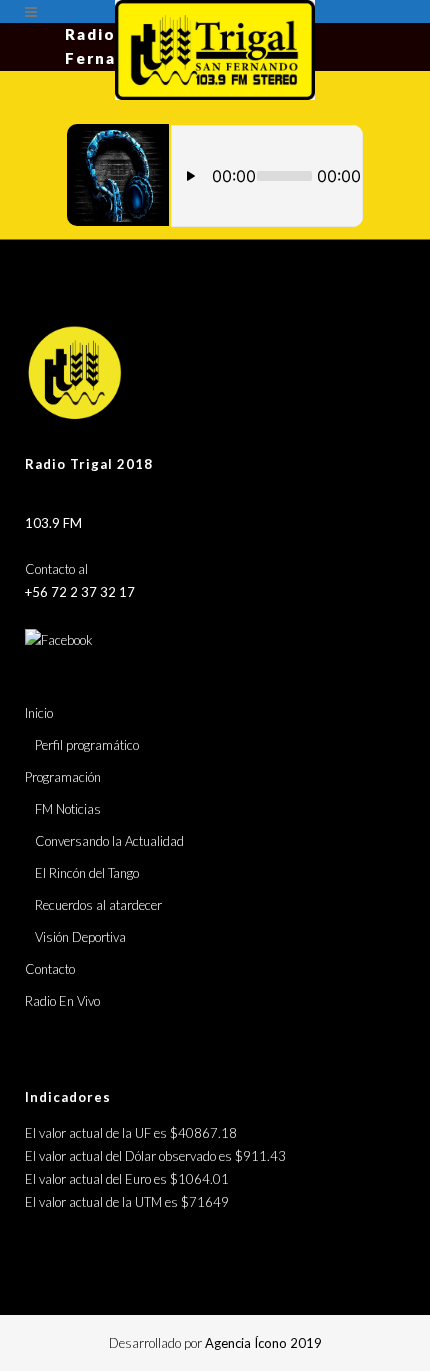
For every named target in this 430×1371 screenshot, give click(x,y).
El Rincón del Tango (87, 873)
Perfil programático (87, 745)
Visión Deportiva (80, 937)
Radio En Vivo (62, 1001)
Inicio (39, 713)
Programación (63, 777)
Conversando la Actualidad (109, 841)
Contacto (50, 969)
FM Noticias (68, 809)
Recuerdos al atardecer (98, 905)
